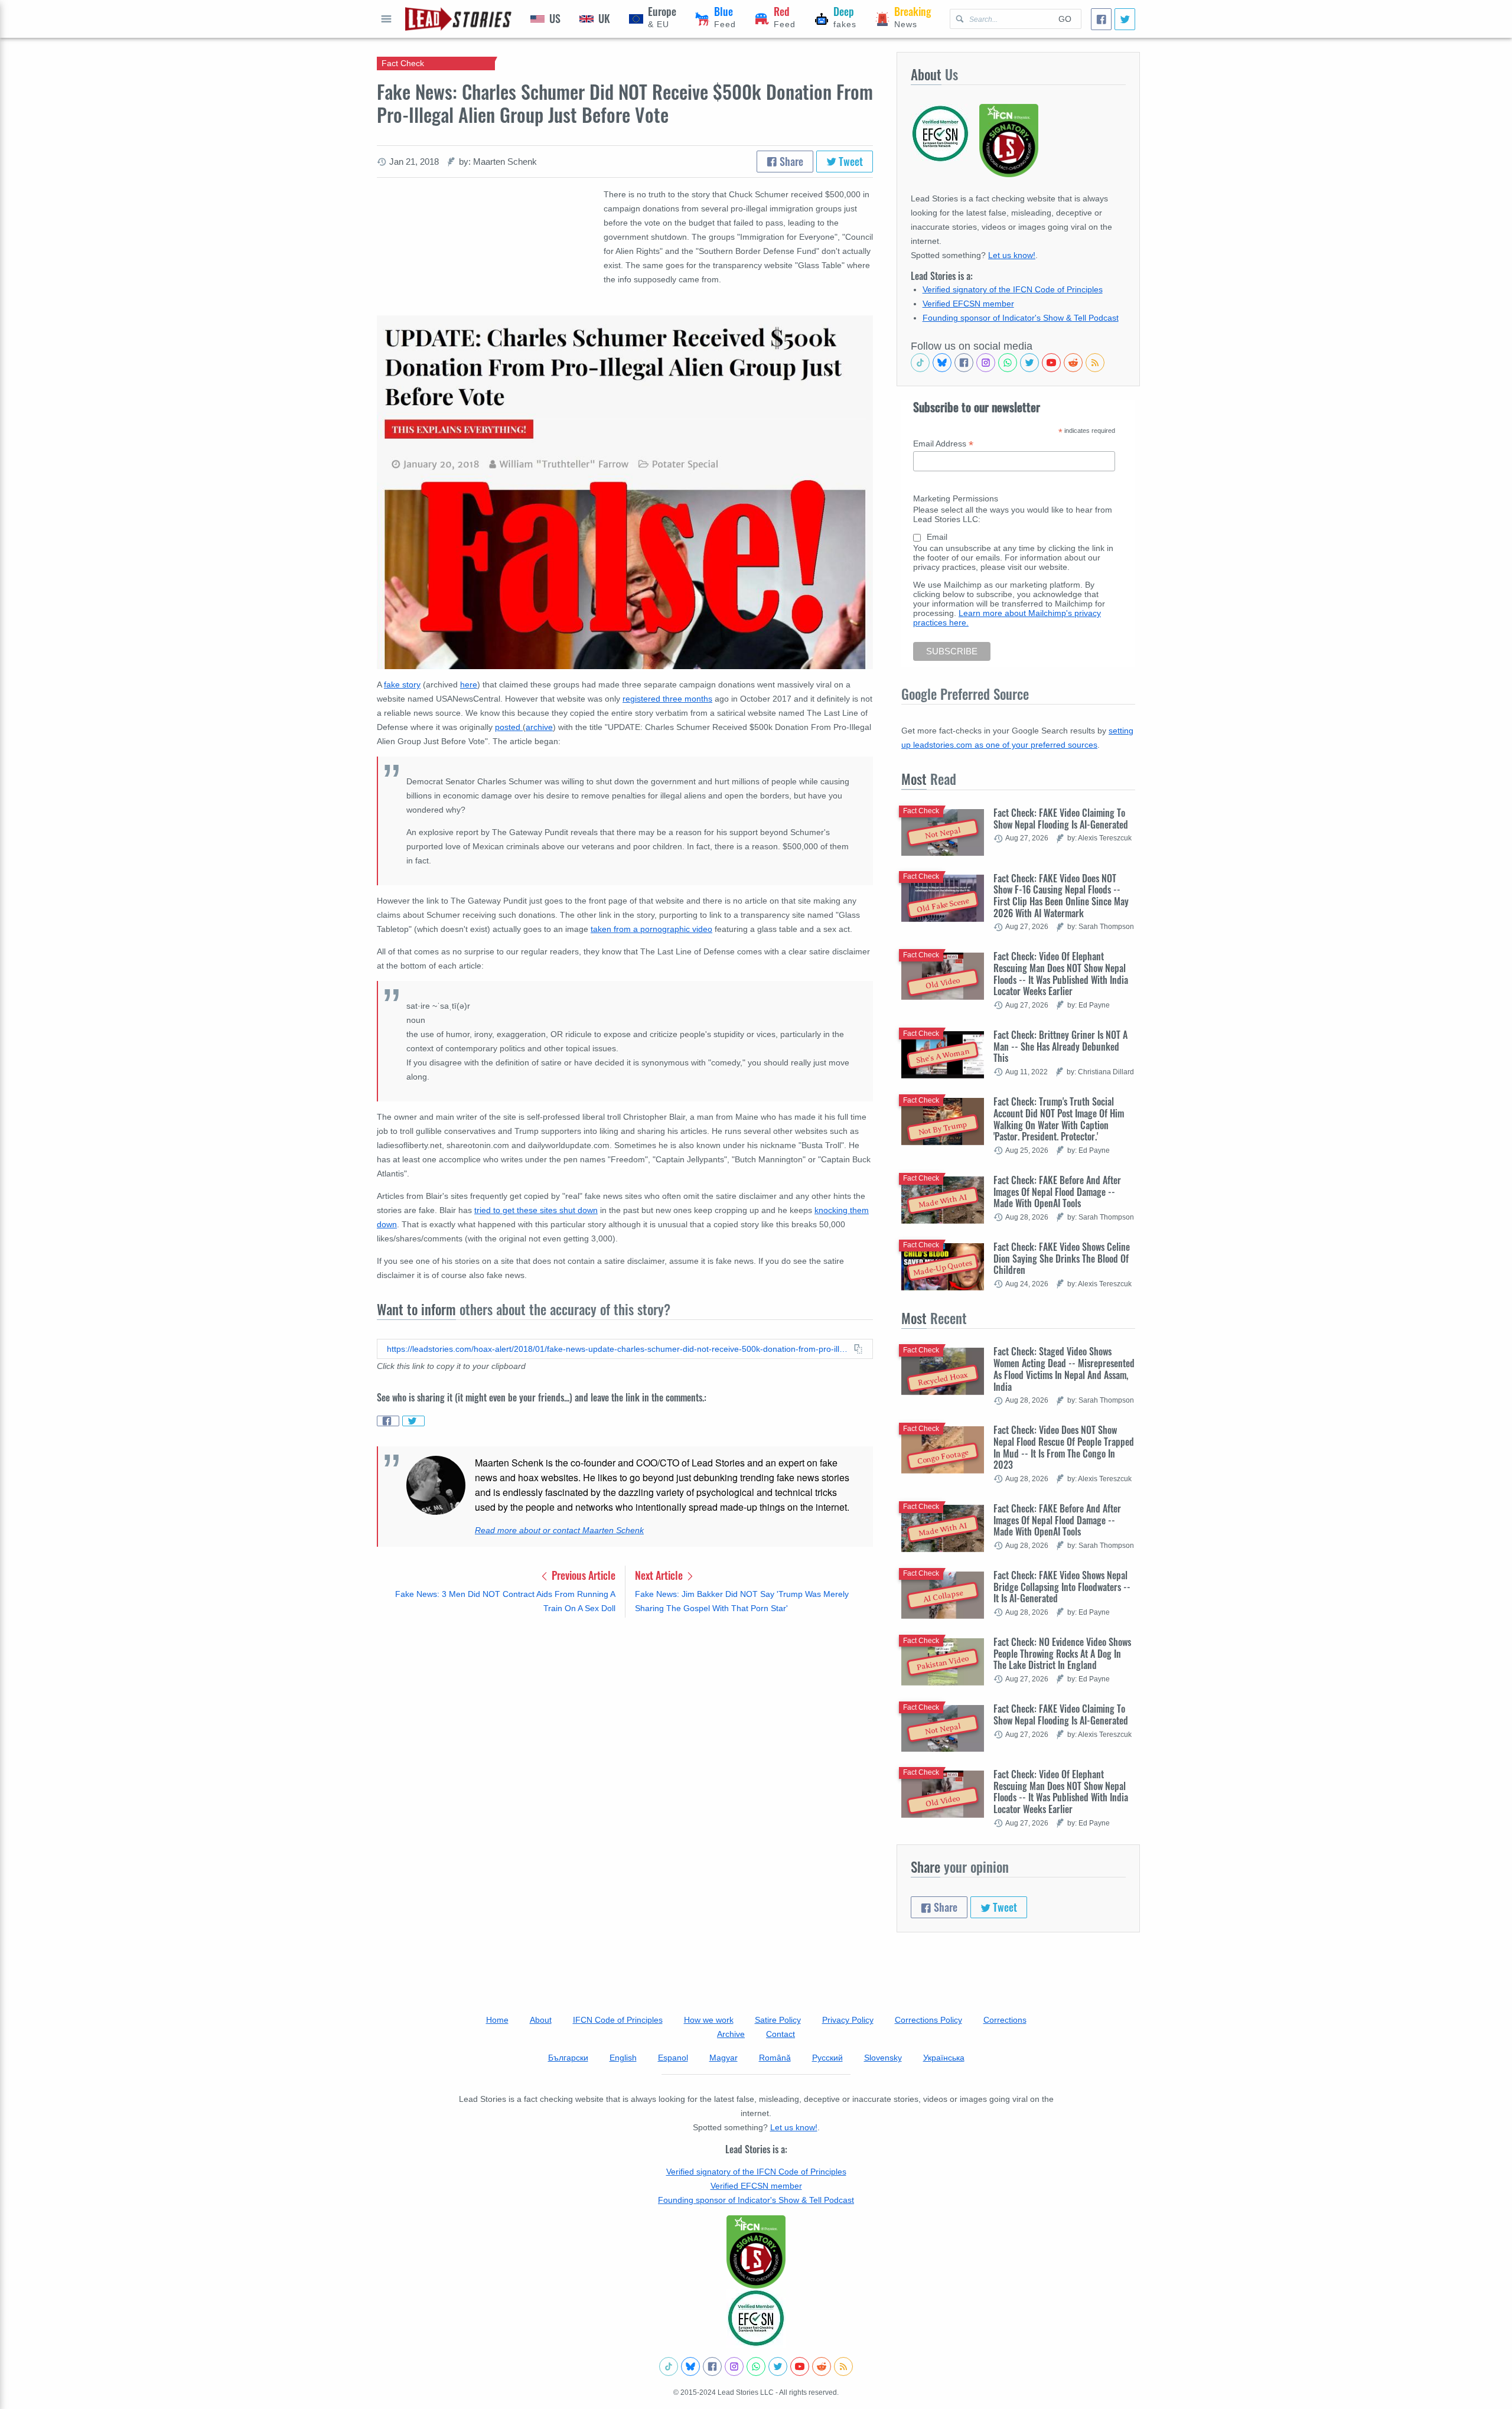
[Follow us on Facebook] (964, 363)
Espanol (673, 2058)
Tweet (850, 161)
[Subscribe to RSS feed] (1095, 363)
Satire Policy (778, 2020)
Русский (827, 2058)
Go (1065, 19)
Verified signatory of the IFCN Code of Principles (1013, 289)
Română (775, 2058)
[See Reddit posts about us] (1073, 363)
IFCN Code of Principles (618, 2020)
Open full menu (386, 19)
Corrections (1005, 2020)
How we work (709, 2020)
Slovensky (883, 2058)
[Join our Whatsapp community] (1008, 363)
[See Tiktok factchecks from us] (920, 363)
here (469, 684)
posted (509, 727)
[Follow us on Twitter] (1029, 363)
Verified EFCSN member (968, 304)
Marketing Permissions (956, 498)
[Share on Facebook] (388, 1421)
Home (497, 2020)
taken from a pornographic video (651, 929)
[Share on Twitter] (413, 1421)
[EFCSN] (756, 2318)
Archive (731, 2034)
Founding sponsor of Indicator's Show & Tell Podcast (1021, 318)
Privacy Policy (848, 2020)
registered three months (667, 699)
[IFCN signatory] (756, 2252)
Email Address (943, 444)
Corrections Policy (928, 2020)
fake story (402, 684)
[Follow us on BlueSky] (942, 363)
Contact (781, 2034)
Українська (944, 2058)
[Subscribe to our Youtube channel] (1051, 363)
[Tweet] (1125, 19)
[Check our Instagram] (986, 363)
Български (568, 2058)
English (623, 2058)
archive (539, 727)
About (541, 2020)
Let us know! (1012, 255)
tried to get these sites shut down (536, 1210)
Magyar (724, 2058)
